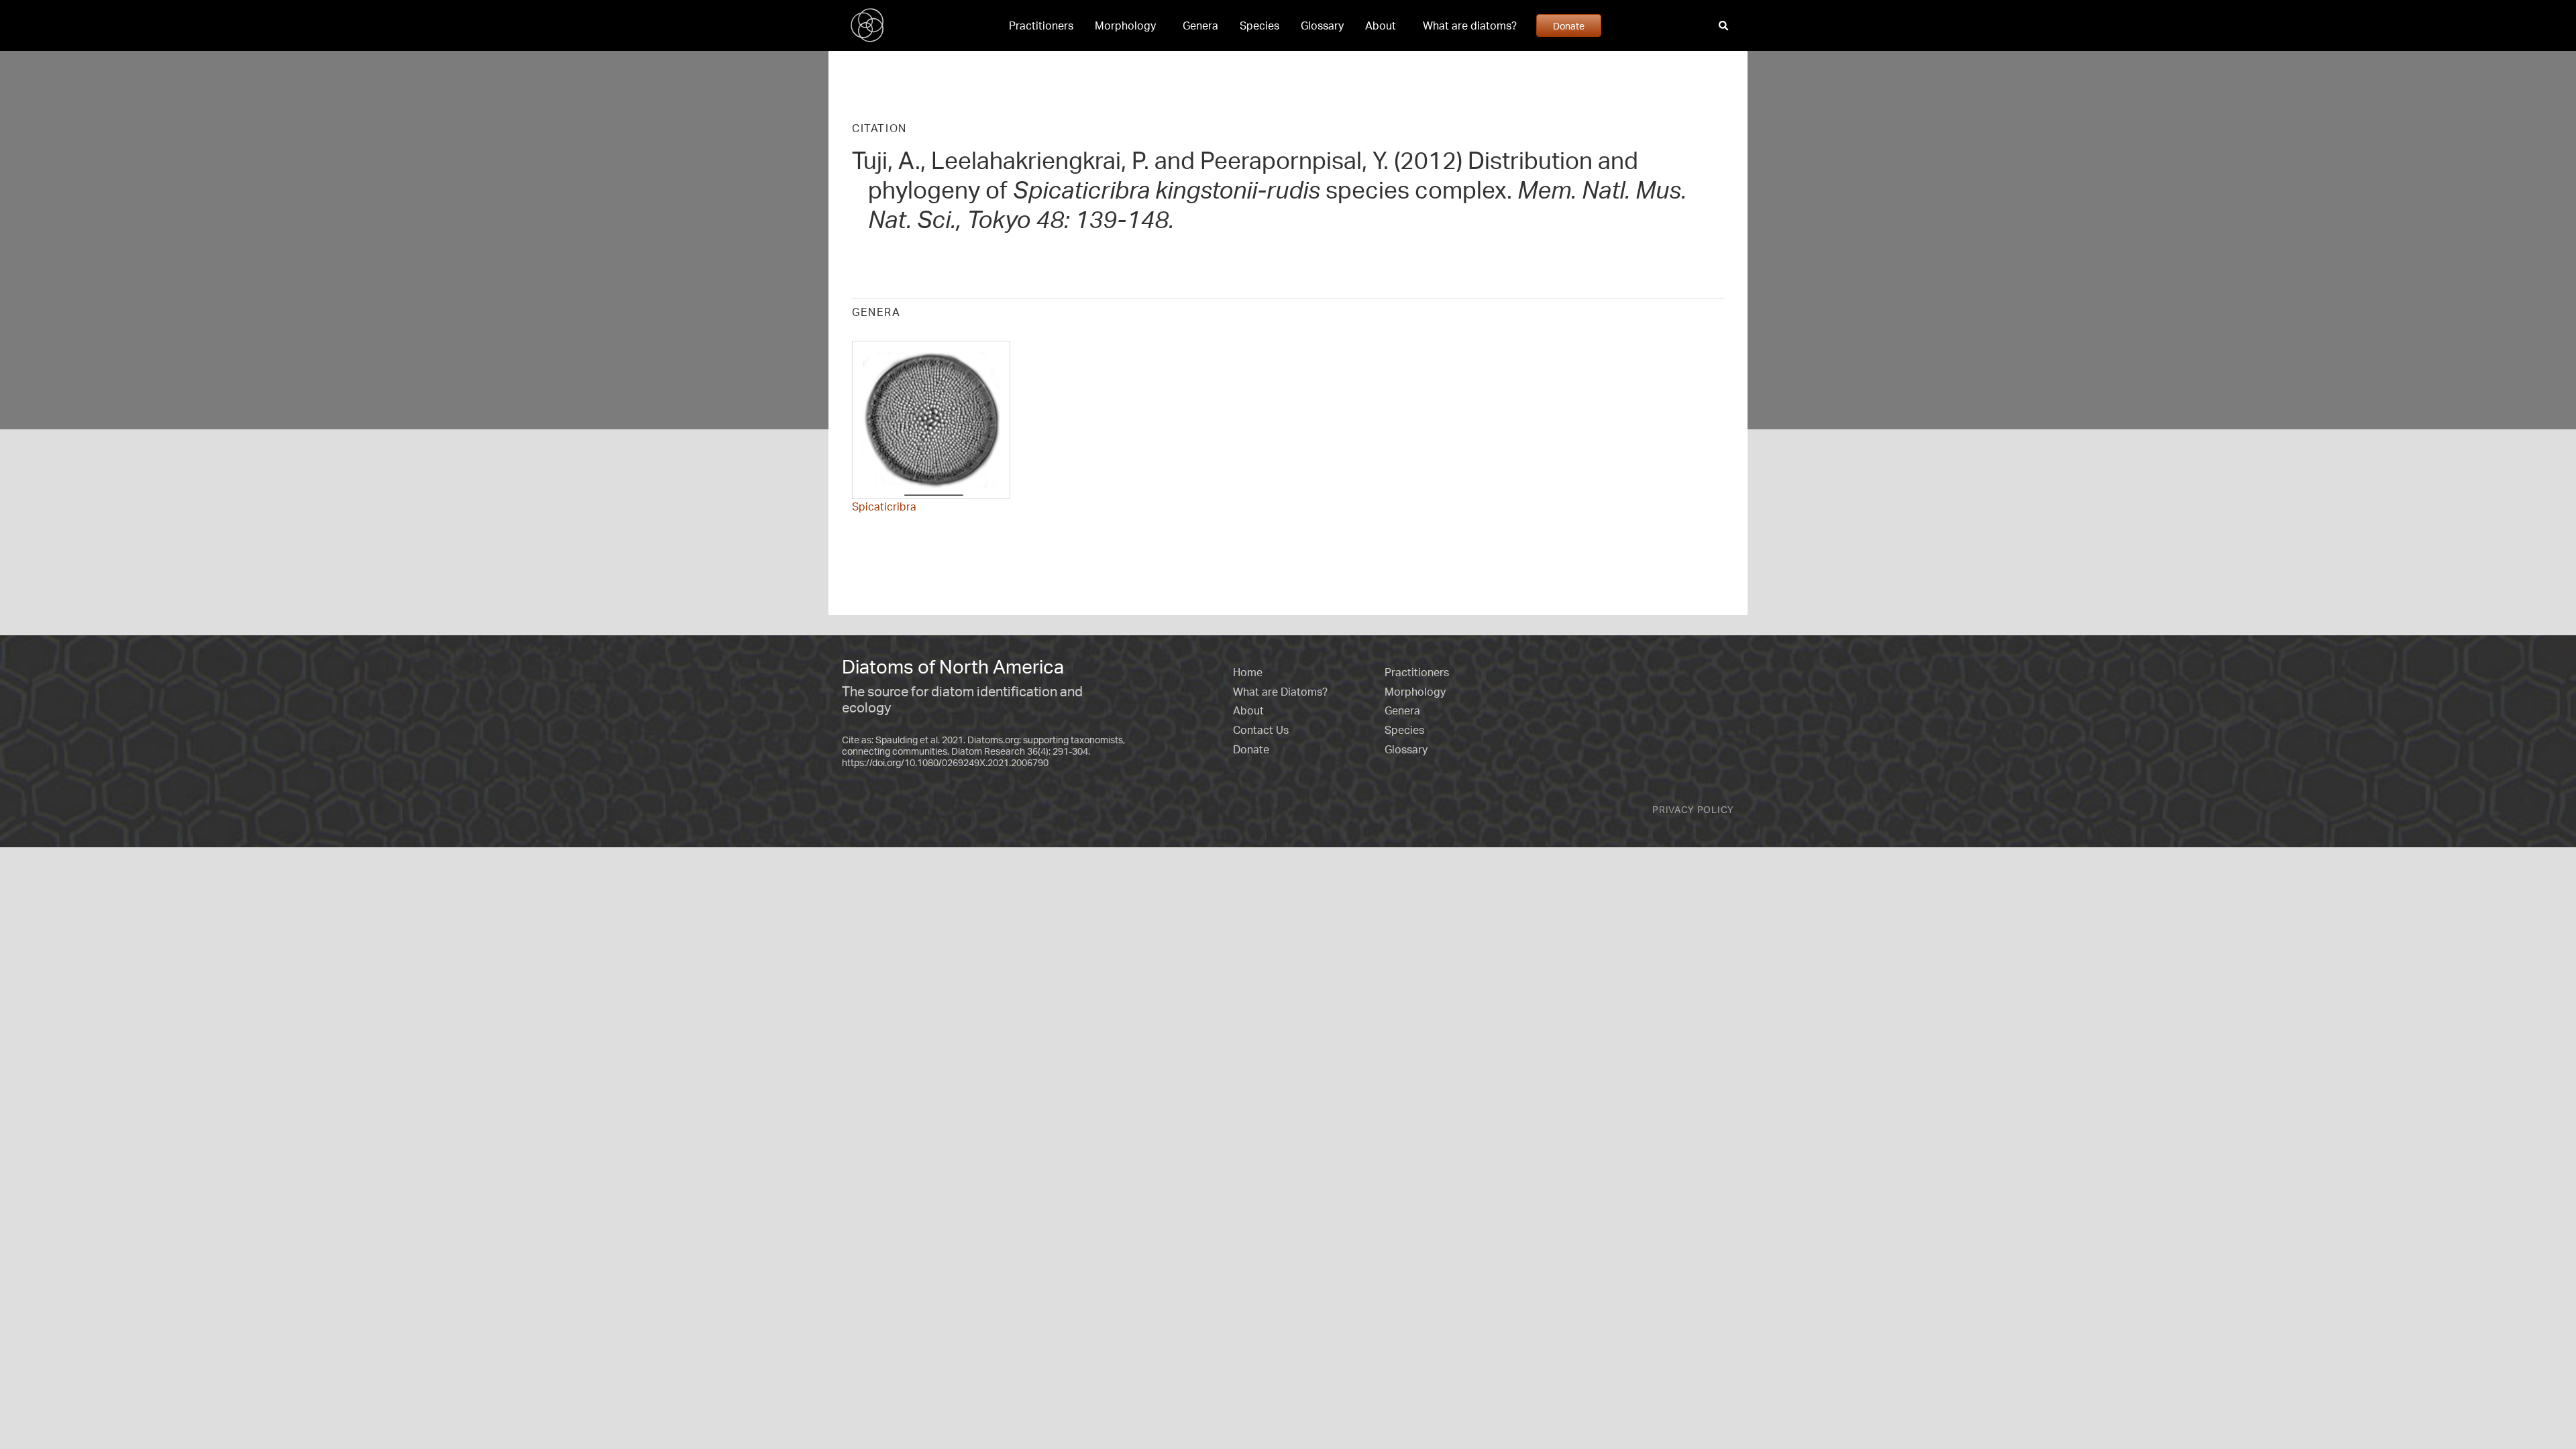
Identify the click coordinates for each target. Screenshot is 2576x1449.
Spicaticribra (884, 506)
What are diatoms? (1470, 25)
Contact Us (1261, 730)
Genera (1200, 25)
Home (1248, 672)
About (1381, 25)
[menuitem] (1041, 25)
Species (1259, 25)
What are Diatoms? (1280, 692)
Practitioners (1041, 25)
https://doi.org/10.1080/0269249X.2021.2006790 (945, 762)
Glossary (1322, 25)
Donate (1569, 25)
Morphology (1125, 25)
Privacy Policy (1693, 809)
